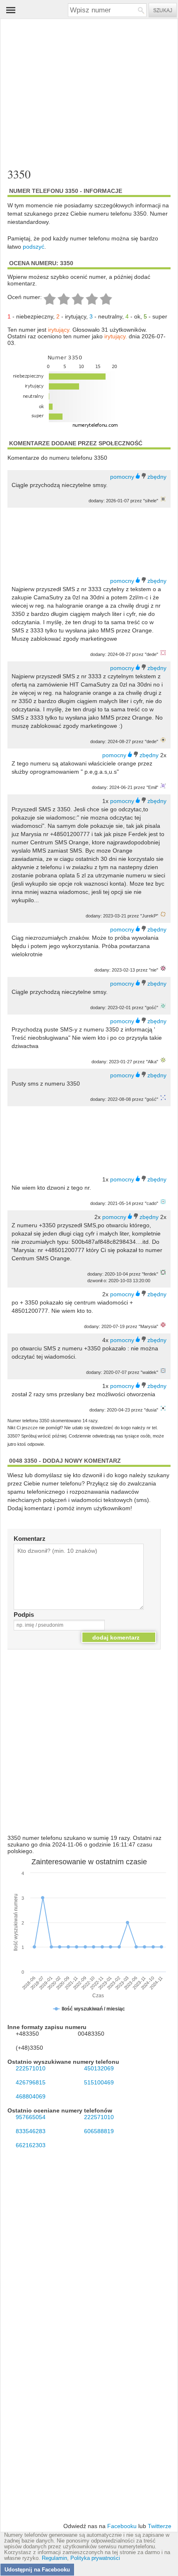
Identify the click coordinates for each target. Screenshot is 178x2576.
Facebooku (122, 2526)
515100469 (99, 2082)
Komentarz (30, 1539)
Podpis (24, 1615)
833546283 (31, 2131)
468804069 (31, 2096)
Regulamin (54, 2558)
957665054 (31, 2117)
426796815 (31, 2082)
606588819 (99, 2131)
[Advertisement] (82, 94)
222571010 (31, 2068)
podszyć (34, 247)
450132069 (99, 2068)
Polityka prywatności (95, 2558)
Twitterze (160, 2526)
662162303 (31, 2145)
